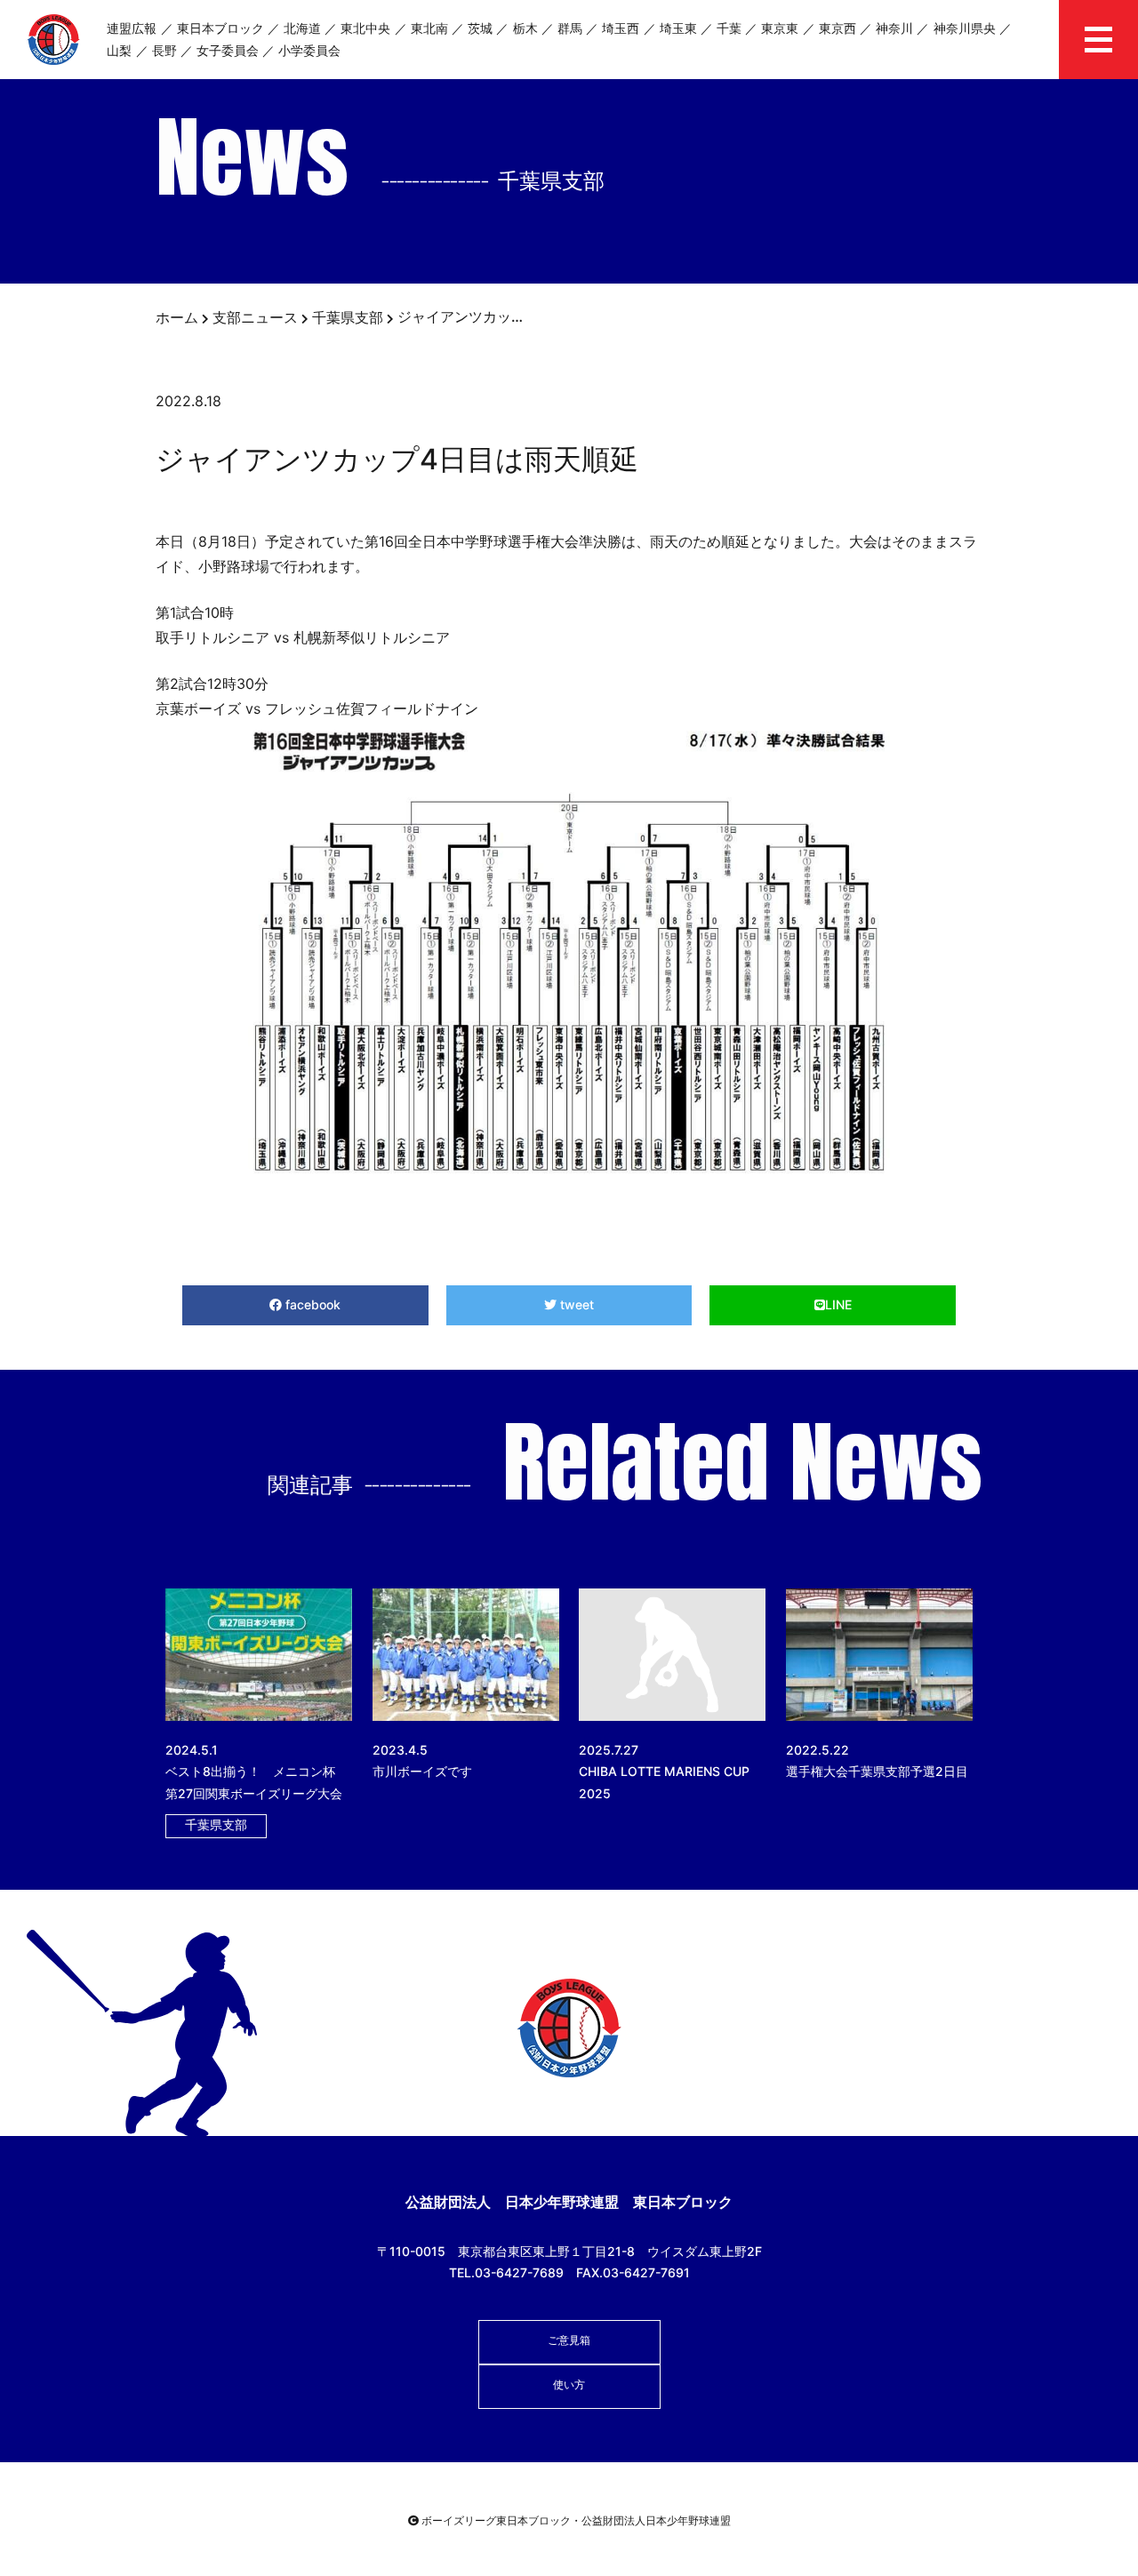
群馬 (570, 28)
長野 (164, 50)
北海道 (302, 28)
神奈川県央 (965, 28)
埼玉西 (621, 28)
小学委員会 (309, 50)
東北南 (429, 28)
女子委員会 (228, 50)
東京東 (780, 28)
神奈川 (894, 28)
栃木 (525, 28)
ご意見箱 (569, 2340)
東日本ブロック (220, 28)
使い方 (569, 2384)
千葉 (729, 28)
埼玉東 (678, 28)
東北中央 (365, 28)
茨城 (480, 28)
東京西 (837, 28)
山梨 (119, 50)
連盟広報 (132, 28)
